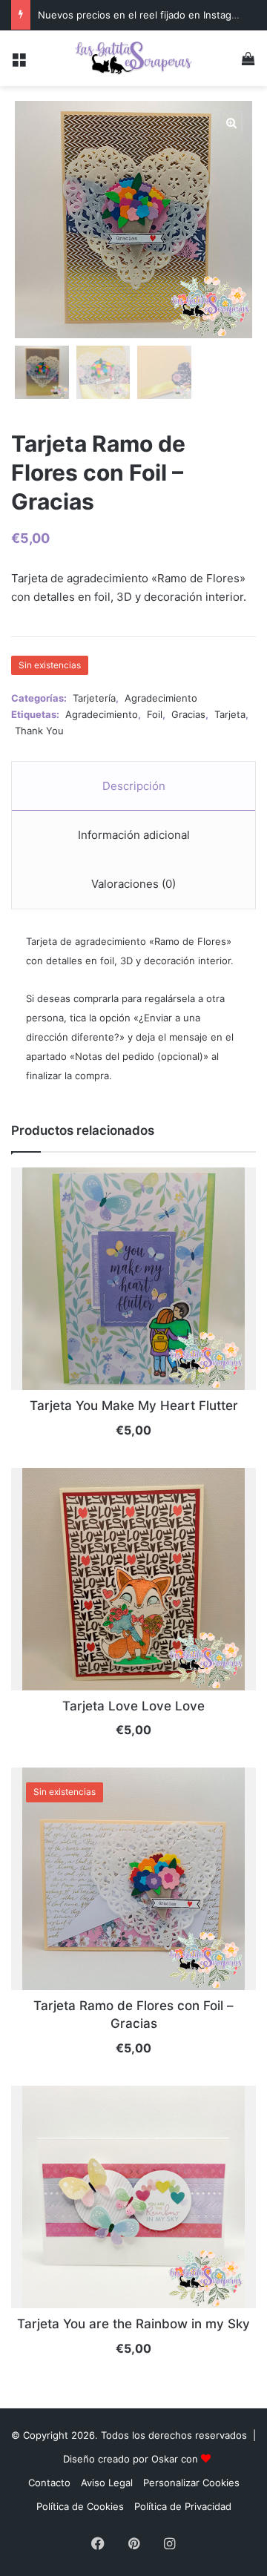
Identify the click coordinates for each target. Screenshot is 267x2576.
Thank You (39, 731)
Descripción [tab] (134, 786)
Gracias (188, 714)
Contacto (49, 2483)
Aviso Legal (107, 2483)
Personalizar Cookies (191, 2483)
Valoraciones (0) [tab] (133, 884)
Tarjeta (230, 714)
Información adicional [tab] (134, 835)
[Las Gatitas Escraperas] (133, 58)
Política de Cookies (80, 2506)
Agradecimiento (161, 698)
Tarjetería (94, 698)
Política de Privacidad (183, 2506)
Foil (155, 714)
